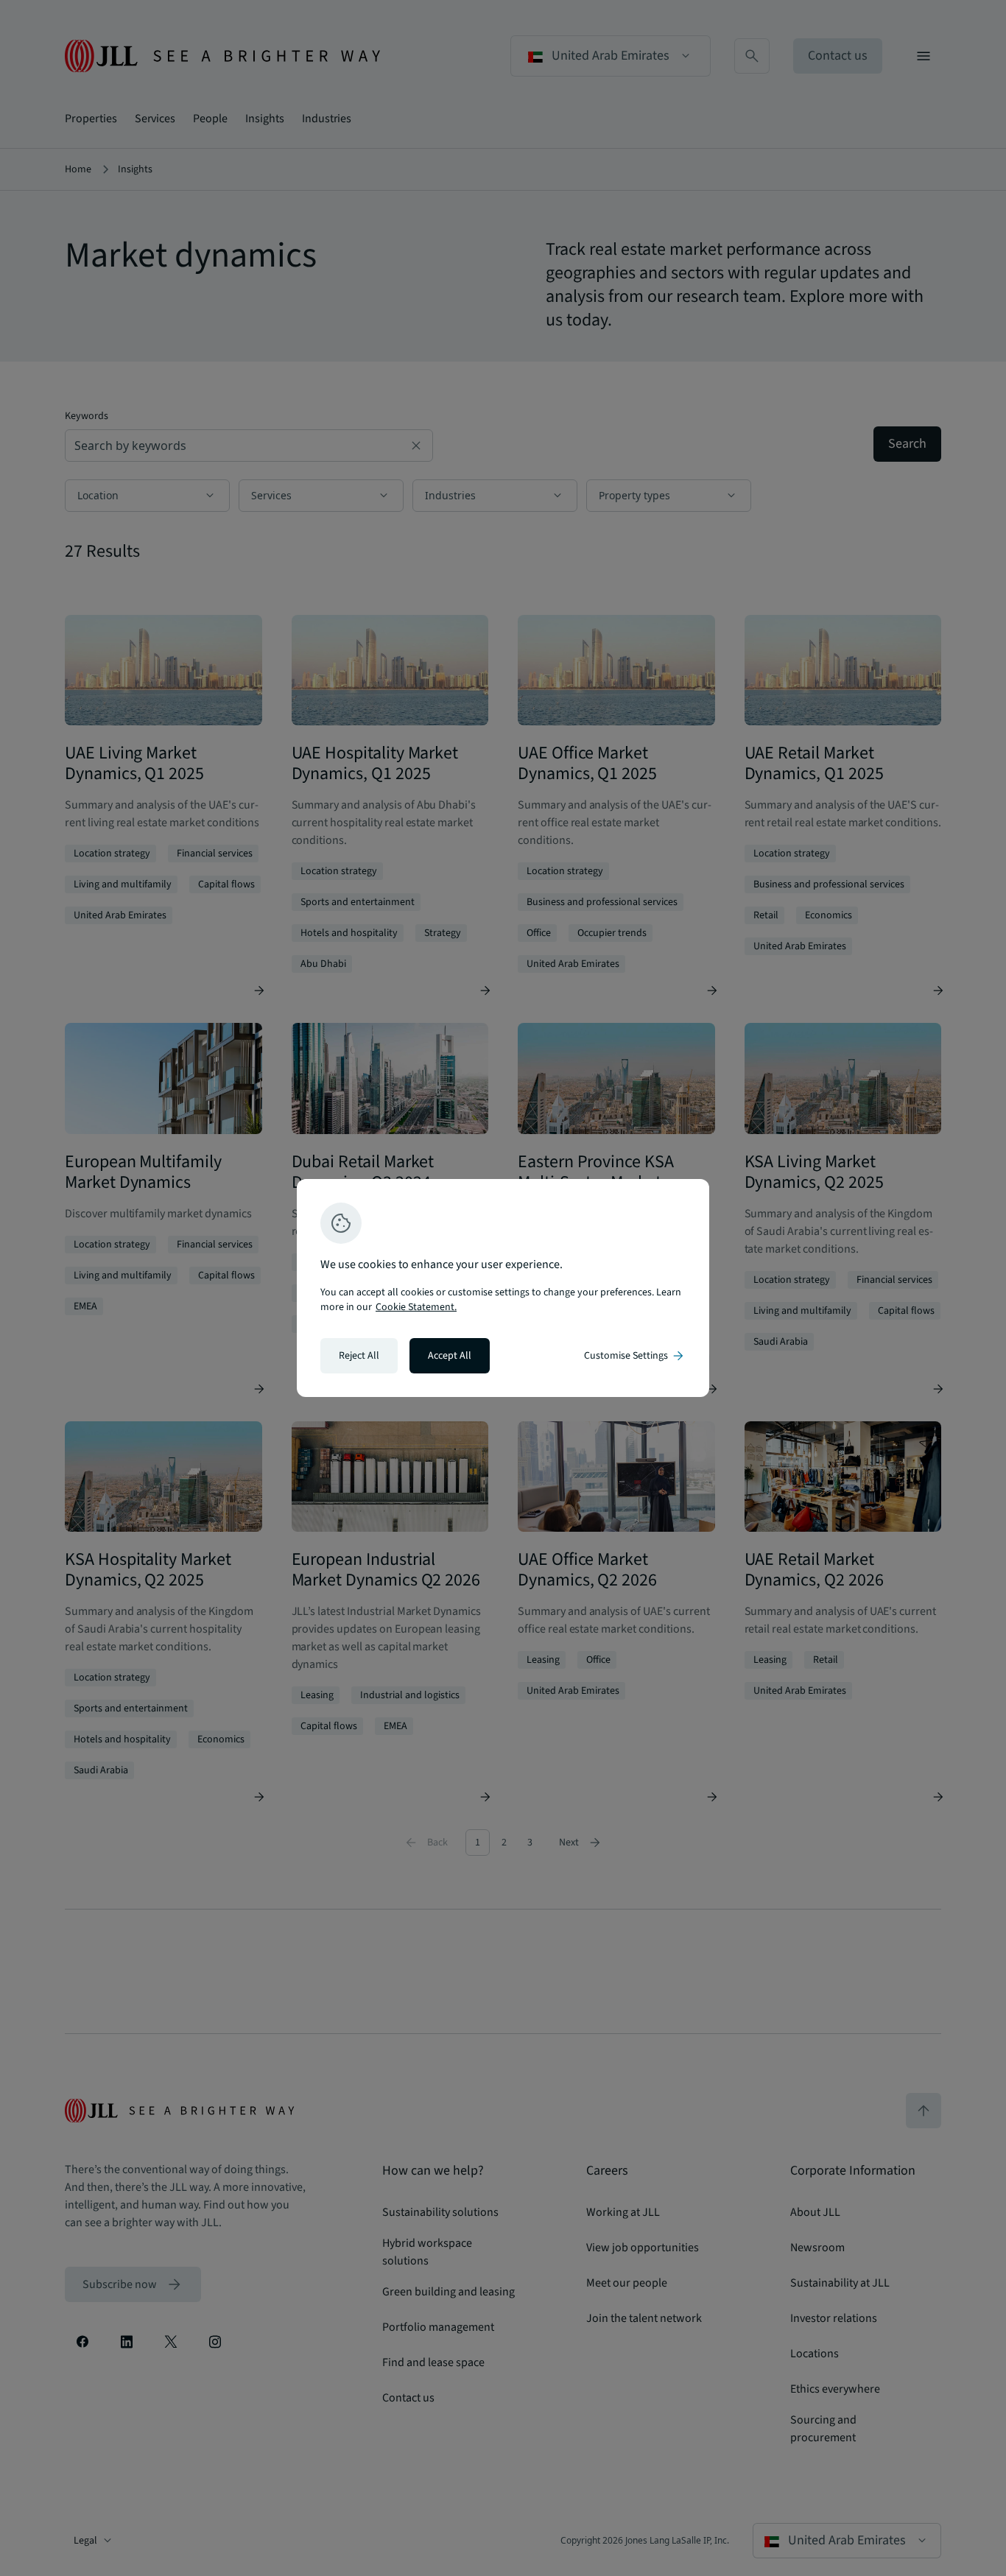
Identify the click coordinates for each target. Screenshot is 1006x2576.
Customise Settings (635, 1356)
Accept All (450, 1356)
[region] (503, 1288)
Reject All (359, 1356)
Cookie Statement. (416, 1307)
